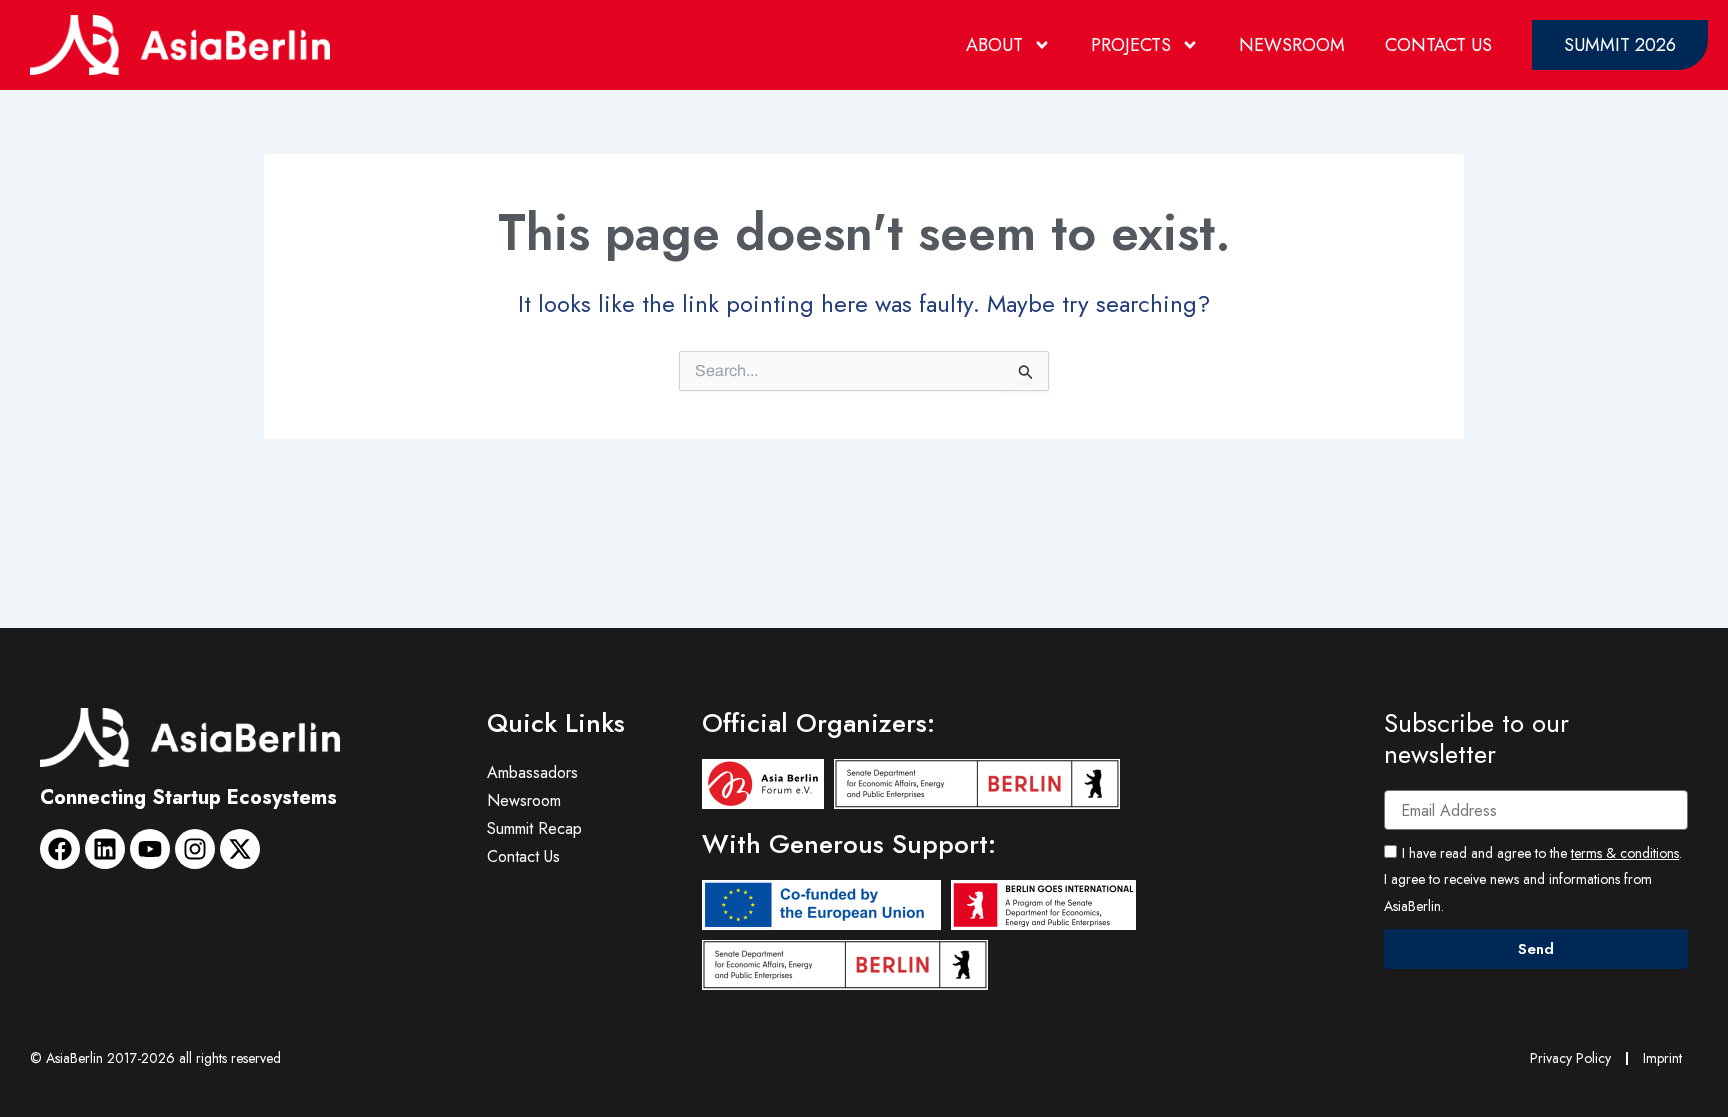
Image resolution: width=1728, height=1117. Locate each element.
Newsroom (1292, 45)
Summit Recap (534, 828)
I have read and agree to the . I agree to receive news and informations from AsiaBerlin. (1533, 879)
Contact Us (1438, 45)
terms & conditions (1625, 853)
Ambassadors (532, 772)
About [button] (994, 45)
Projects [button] (1131, 45)
